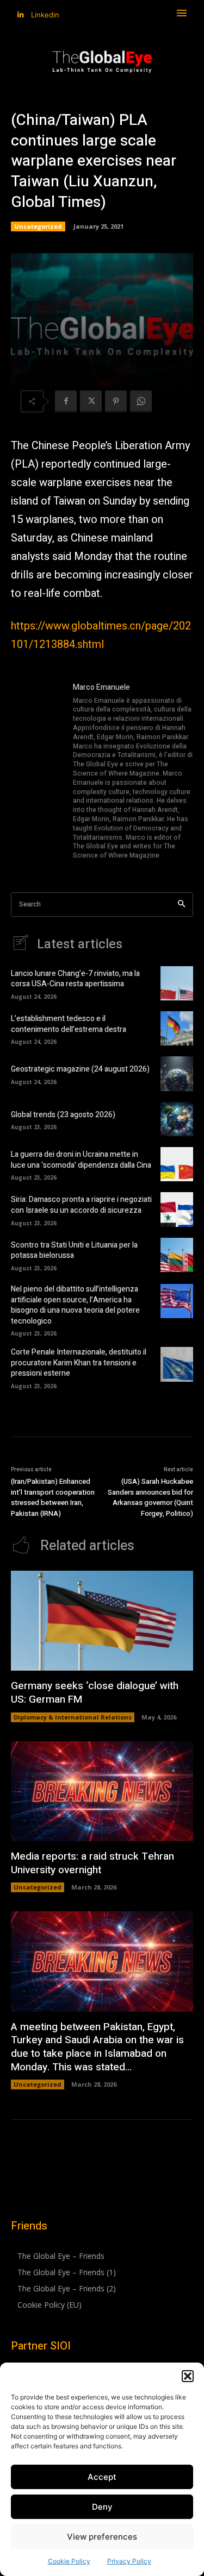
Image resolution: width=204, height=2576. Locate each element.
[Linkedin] (20, 15)
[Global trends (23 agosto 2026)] (177, 1119)
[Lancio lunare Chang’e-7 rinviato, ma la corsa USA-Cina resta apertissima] (177, 983)
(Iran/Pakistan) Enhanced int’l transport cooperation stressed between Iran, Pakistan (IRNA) (53, 1497)
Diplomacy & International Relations (73, 1717)
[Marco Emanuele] (37, 772)
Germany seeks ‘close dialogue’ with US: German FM (95, 1693)
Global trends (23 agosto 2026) (63, 1115)
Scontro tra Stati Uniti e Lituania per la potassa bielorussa (74, 1251)
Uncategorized (38, 226)
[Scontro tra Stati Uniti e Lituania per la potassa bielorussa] (177, 1255)
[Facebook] (66, 401)
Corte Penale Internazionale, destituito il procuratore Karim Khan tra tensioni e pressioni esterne (79, 1363)
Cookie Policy (69, 2561)
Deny (102, 2507)
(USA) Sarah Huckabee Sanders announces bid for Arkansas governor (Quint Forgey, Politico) (150, 1497)
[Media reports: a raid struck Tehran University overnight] (102, 1791)
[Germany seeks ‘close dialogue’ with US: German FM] (102, 1621)
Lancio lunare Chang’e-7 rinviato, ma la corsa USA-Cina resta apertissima (75, 979)
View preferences (102, 2537)
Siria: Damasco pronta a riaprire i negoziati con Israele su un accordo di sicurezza (81, 1205)
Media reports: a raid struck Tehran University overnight (92, 1863)
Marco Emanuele (101, 687)
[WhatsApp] (141, 401)
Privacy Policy (129, 2561)
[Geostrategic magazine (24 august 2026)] (177, 1073)
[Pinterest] (116, 401)
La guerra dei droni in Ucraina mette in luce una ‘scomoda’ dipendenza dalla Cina (81, 1160)
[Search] (181, 905)
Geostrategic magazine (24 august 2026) (80, 1069)
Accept (102, 2477)
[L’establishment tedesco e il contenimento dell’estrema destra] (177, 1028)
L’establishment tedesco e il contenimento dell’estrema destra (69, 1024)
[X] (91, 401)
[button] (188, 2376)
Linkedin (45, 15)
